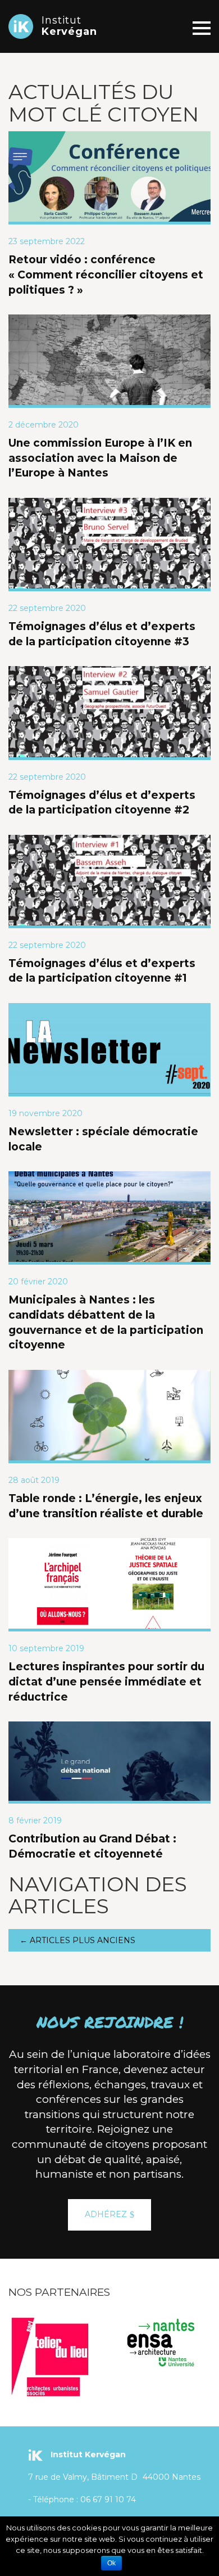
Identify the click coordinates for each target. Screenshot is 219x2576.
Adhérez (106, 2214)
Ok (111, 2563)
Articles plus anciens (77, 1940)
